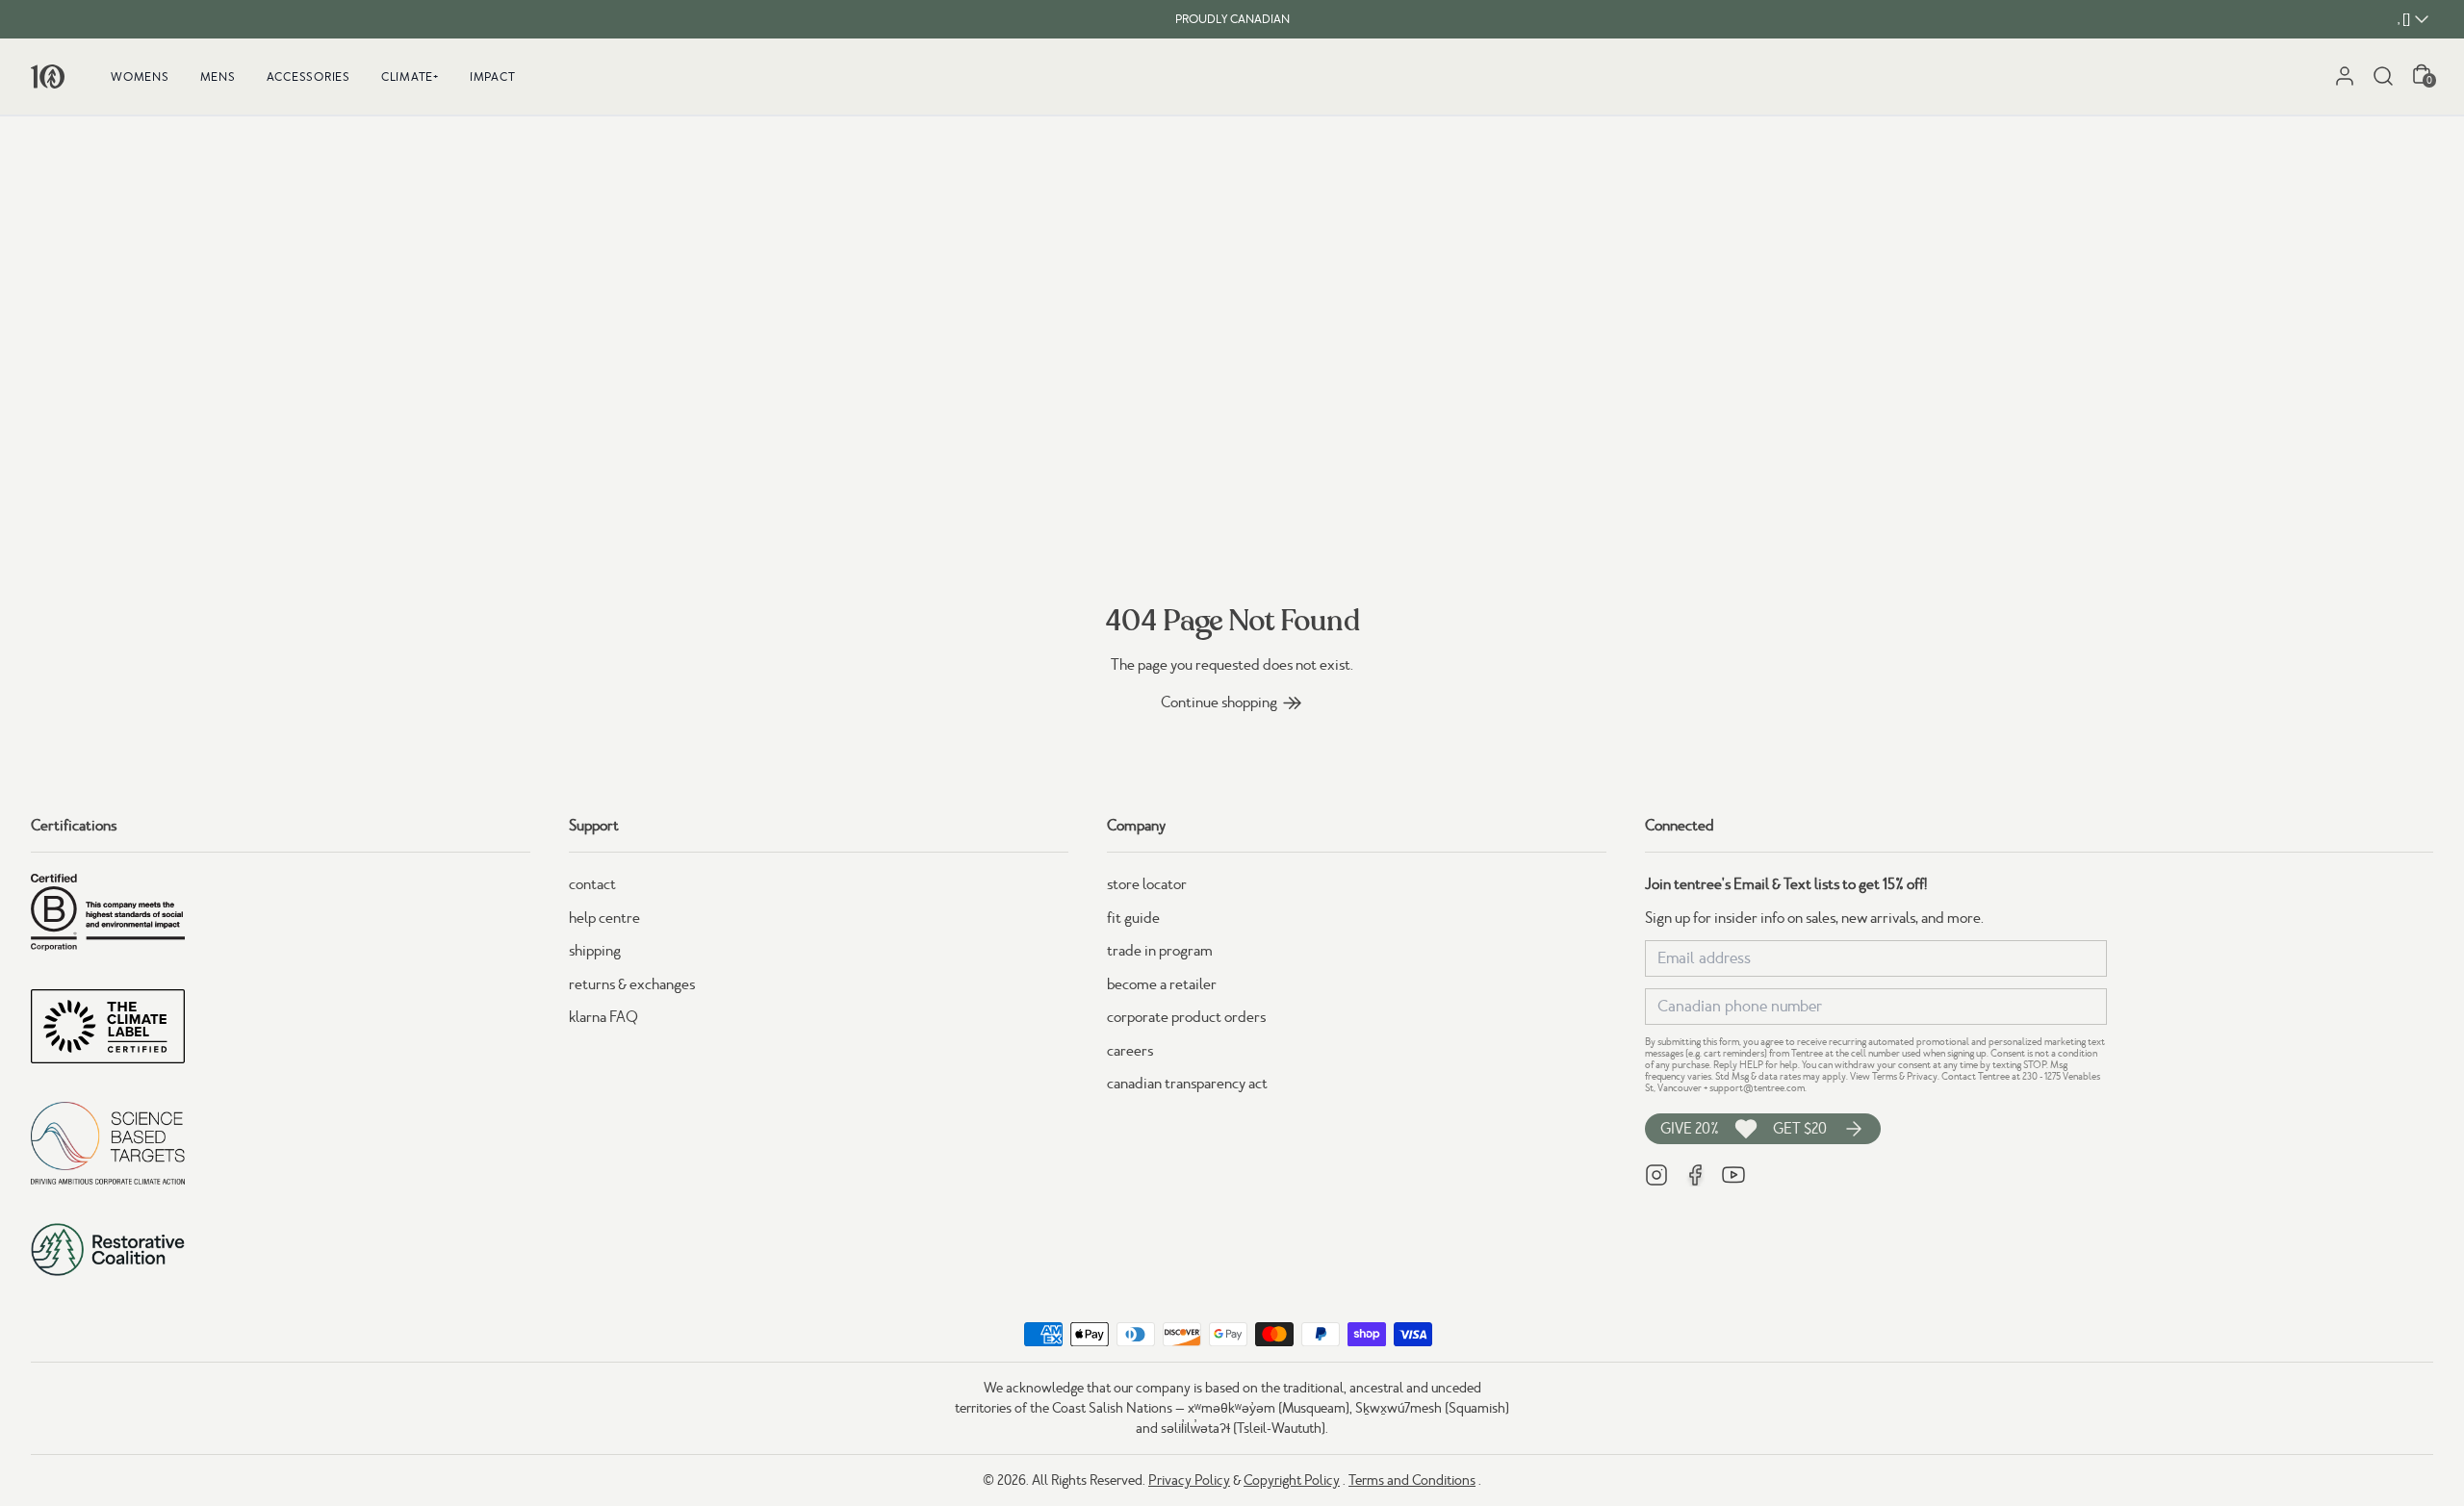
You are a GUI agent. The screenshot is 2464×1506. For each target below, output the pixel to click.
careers (1130, 1051)
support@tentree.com (1757, 1088)
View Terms (1874, 1076)
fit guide (1133, 918)
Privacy (1922, 1076)
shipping (595, 951)
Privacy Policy (1189, 1480)
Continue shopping (1219, 702)
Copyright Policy (1292, 1480)
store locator (1147, 884)
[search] (2383, 76)
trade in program (1160, 951)
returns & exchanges (632, 984)
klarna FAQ (603, 1017)
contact (592, 884)
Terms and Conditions (1412, 1480)
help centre (604, 918)
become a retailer (1162, 984)
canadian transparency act (1187, 1084)
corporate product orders (1186, 1017)
